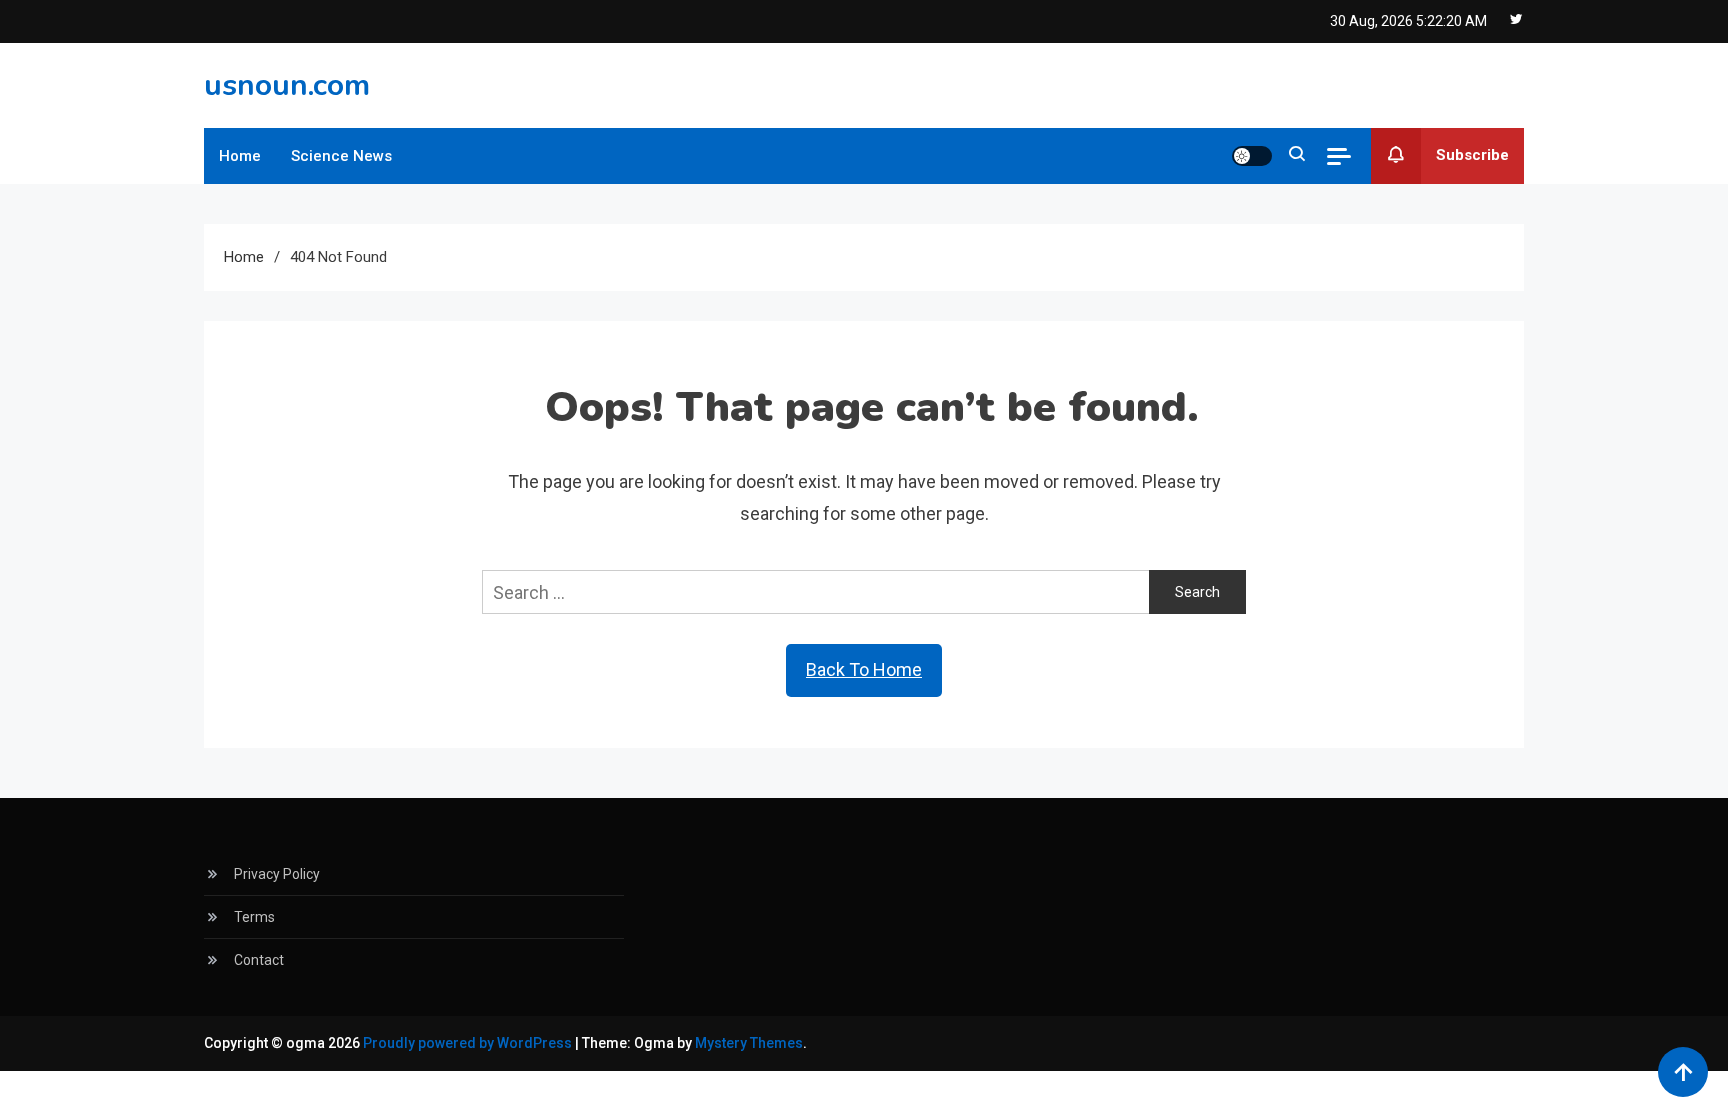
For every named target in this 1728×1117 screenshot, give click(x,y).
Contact (259, 960)
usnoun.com (287, 85)
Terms (254, 917)
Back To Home (864, 669)
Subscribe (1472, 155)
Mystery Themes (749, 1043)
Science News (341, 156)
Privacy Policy (277, 874)
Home (240, 156)
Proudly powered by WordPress (469, 1043)
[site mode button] (1252, 156)
